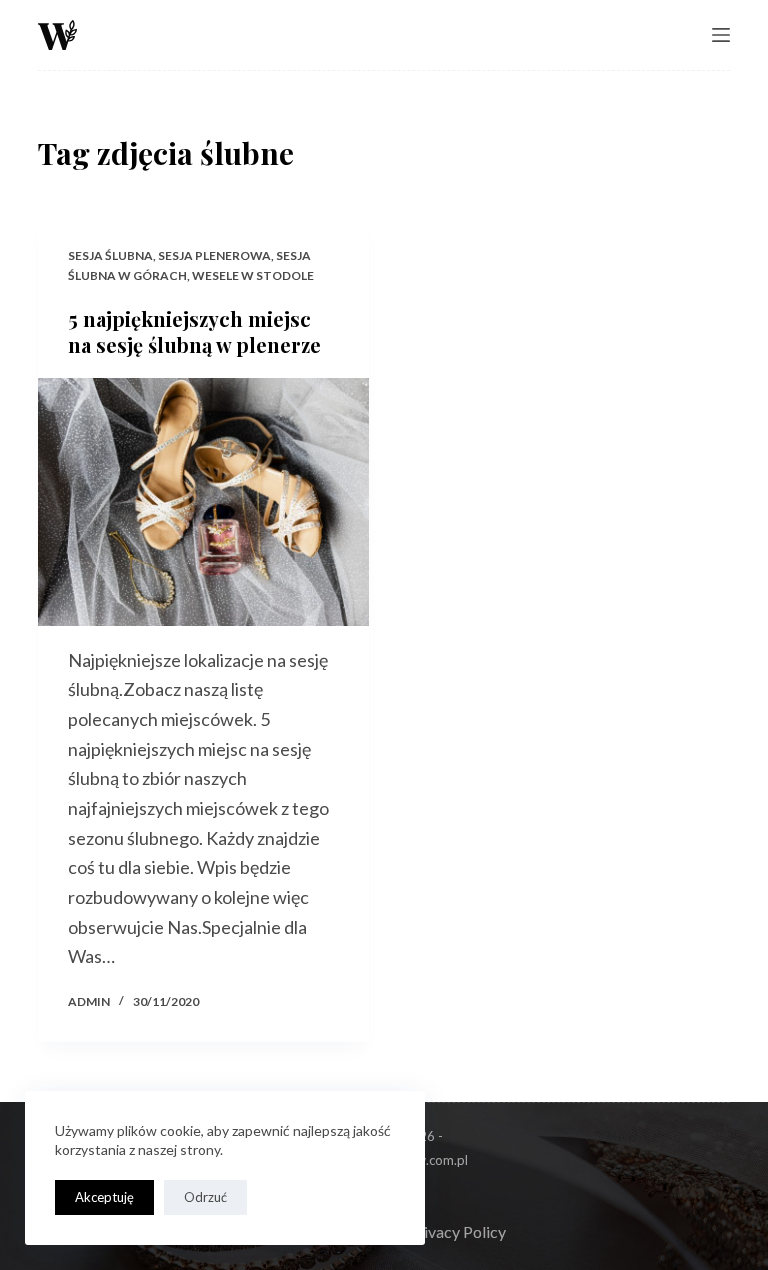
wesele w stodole (253, 275)
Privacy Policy (457, 1231)
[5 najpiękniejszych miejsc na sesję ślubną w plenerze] (203, 502)
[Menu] (721, 35)
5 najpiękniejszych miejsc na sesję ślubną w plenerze (194, 331)
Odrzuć (205, 1197)
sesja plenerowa (214, 255)
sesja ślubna (110, 255)
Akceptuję (104, 1197)
